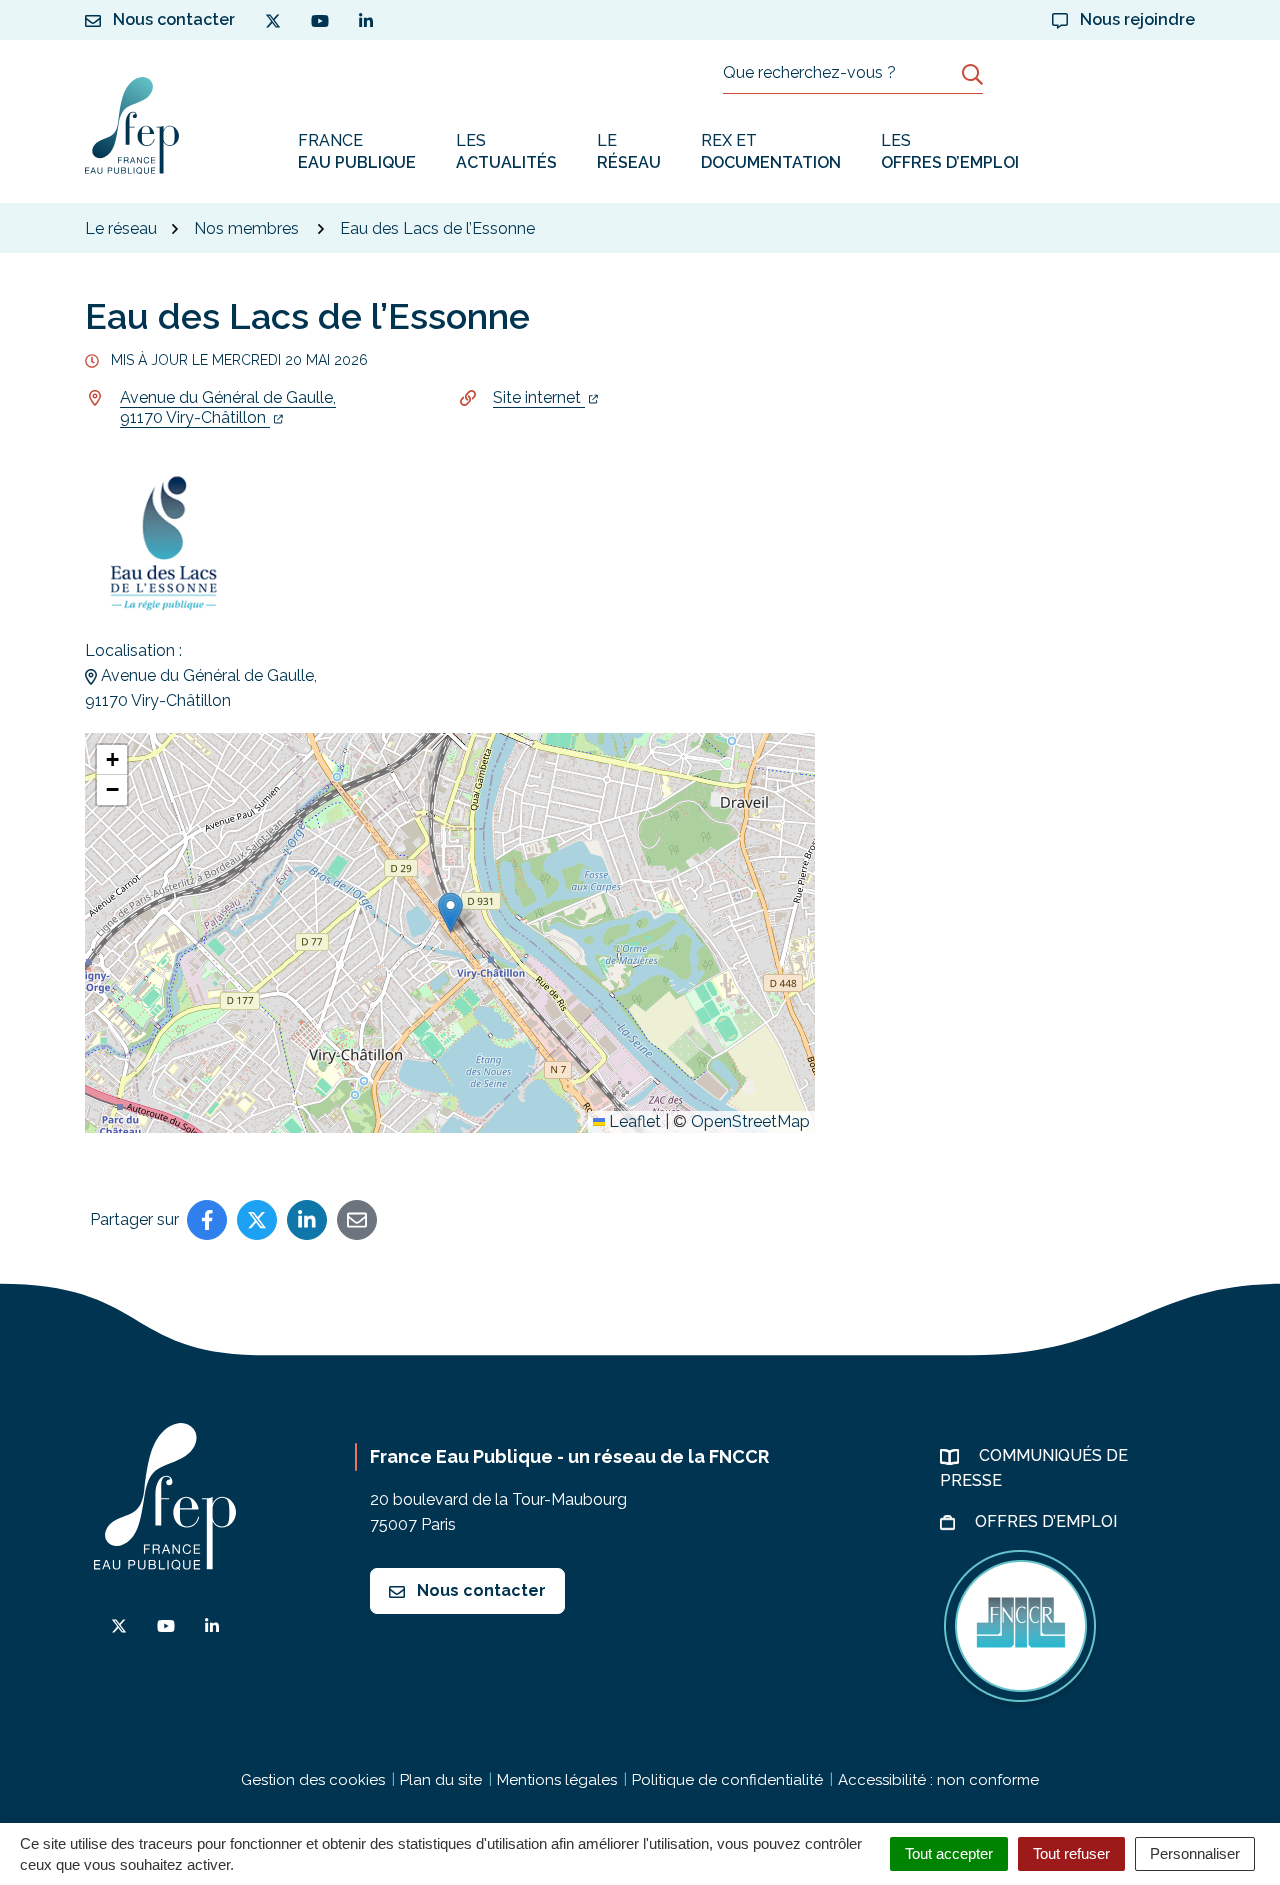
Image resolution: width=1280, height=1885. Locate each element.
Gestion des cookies (313, 1780)
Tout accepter (949, 1853)
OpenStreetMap (750, 1121)
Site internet (539, 397)
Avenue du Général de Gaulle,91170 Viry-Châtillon (228, 407)
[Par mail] (357, 1220)
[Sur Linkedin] (307, 1220)
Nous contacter (479, 1590)
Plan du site (441, 1780)
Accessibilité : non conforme (938, 1780)
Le (629, 151)
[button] (450, 912)
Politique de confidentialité (727, 1780)
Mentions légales (557, 1780)
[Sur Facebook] (207, 1220)
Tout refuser (1071, 1853)
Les (506, 151)
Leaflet (633, 1121)
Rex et (771, 151)
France (357, 151)
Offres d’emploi (1048, 1521)
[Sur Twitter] (257, 1220)
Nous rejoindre (1135, 19)
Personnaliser (1195, 1853)
